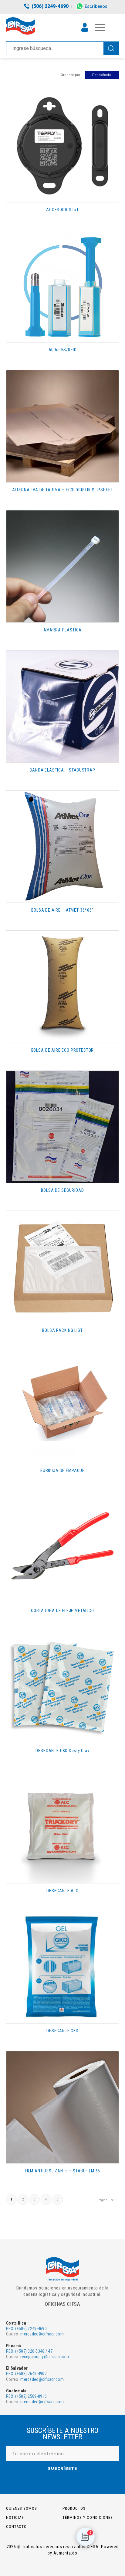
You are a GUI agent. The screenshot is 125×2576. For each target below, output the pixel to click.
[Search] (111, 48)
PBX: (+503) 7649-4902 (26, 2374)
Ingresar (85, 28)
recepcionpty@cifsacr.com (45, 2357)
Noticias (15, 2517)
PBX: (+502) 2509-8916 (26, 2396)
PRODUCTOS (74, 2508)
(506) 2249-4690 (50, 6)
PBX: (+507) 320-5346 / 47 (29, 2351)
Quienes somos (22, 2508)
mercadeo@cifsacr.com (42, 2334)
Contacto (16, 2527)
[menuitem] (47, 7)
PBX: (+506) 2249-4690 (26, 2329)
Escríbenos (96, 6)
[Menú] (97, 28)
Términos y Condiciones (88, 2517)
